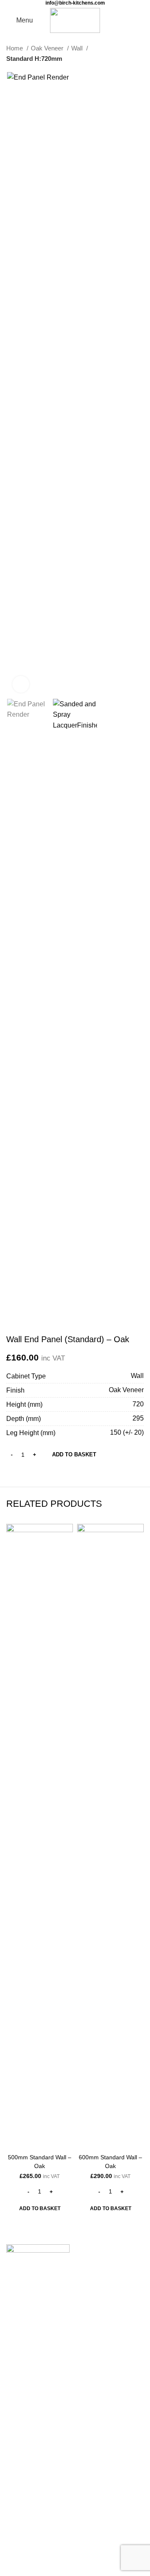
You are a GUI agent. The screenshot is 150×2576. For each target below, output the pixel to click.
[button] (40, 2208)
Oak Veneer (48, 48)
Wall (78, 48)
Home (15, 48)
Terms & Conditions (35, 2529)
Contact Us (24, 2370)
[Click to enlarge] (21, 684)
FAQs (15, 2482)
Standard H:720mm (34, 59)
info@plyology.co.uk (38, 2416)
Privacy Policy (27, 2514)
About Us (20, 2467)
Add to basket (74, 1454)
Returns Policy (28, 2498)
